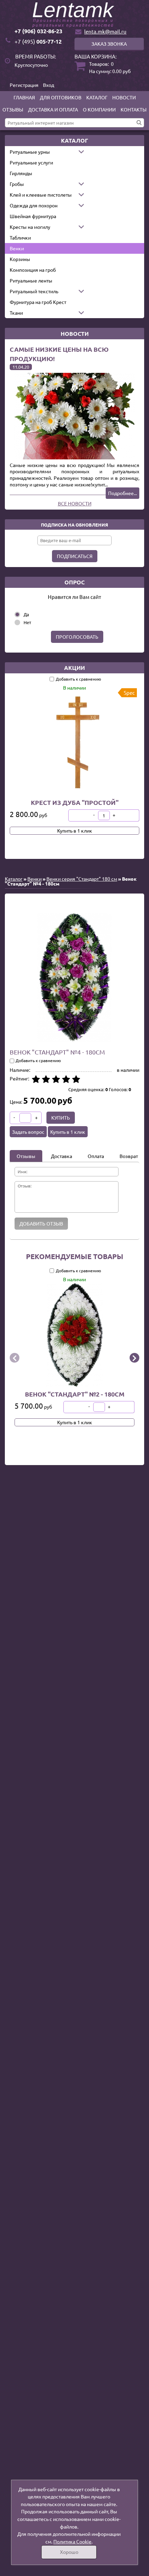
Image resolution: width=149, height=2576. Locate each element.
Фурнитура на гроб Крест (38, 302)
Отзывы (13, 109)
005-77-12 (38, 41)
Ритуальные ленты (31, 280)
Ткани (16, 313)
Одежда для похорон (34, 205)
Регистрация (24, 85)
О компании (99, 109)
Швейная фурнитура (33, 216)
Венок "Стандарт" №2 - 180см (75, 1394)
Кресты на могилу (30, 227)
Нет (27, 622)
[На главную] (74, 15)
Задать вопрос (28, 1132)
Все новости (75, 503)
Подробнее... (122, 493)
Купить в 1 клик (75, 831)
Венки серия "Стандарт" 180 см (82, 879)
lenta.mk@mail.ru (105, 31)
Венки (17, 248)
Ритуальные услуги (31, 162)
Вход (49, 85)
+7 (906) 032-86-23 (38, 31)
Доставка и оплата (53, 109)
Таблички (20, 237)
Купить (61, 1118)
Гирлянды (21, 173)
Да (26, 614)
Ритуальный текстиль (34, 291)
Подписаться (75, 556)
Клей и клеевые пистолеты (41, 195)
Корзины (20, 259)
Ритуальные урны (30, 152)
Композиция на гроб (33, 270)
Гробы (17, 184)
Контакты (134, 109)
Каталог (97, 97)
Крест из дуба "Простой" (75, 802)
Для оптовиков (61, 97)
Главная (24, 97)
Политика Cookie (72, 2541)
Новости (124, 97)
